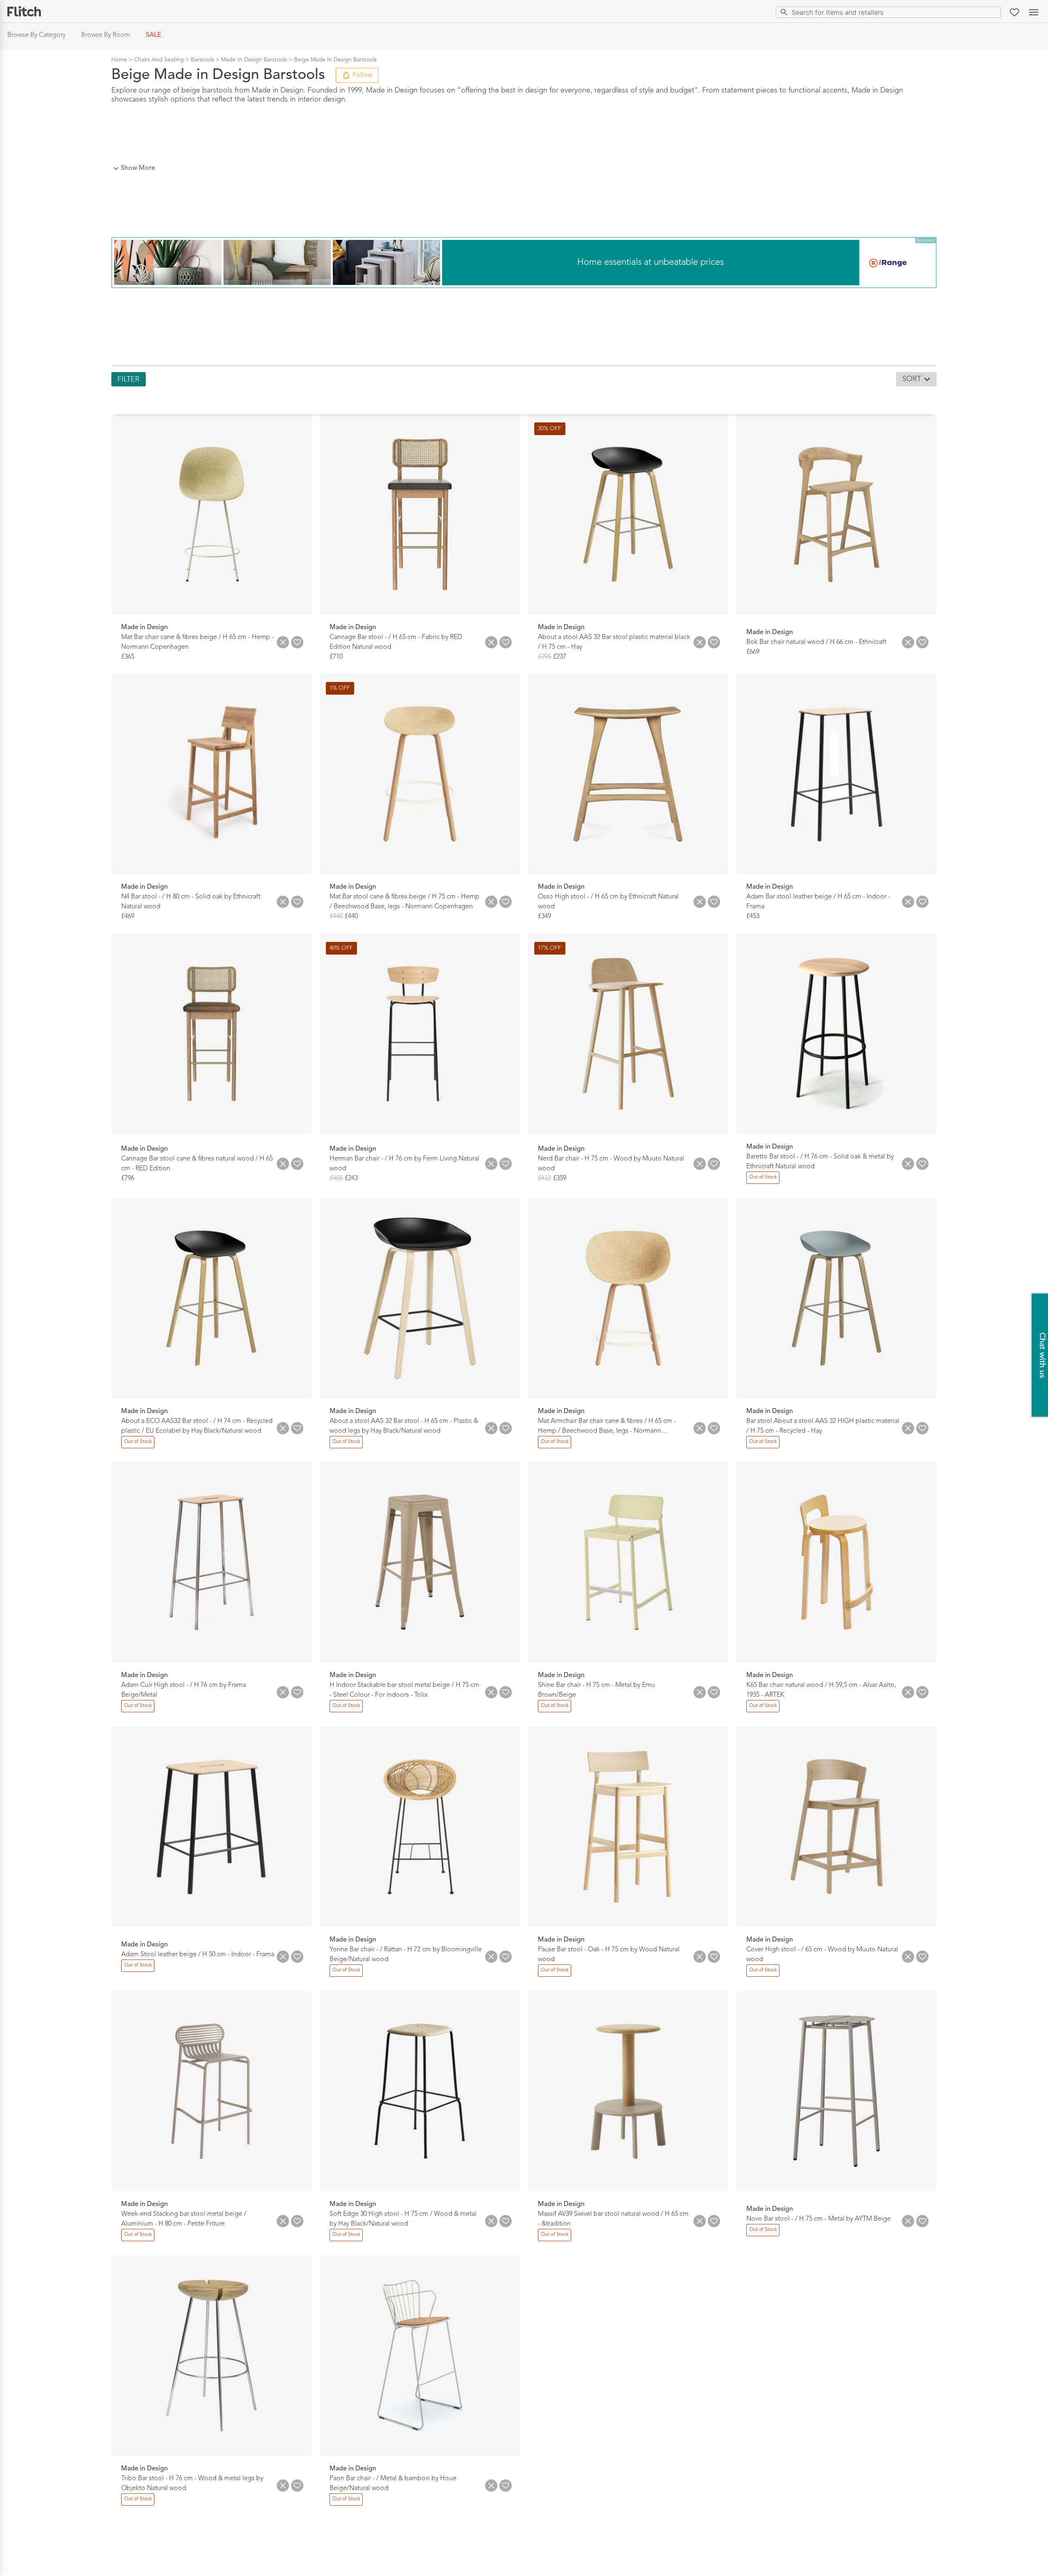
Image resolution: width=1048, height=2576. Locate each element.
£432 (544, 1179)
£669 (753, 652)
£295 (544, 657)
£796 (128, 1179)
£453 (753, 917)
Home (119, 60)
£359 (560, 1179)
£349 (544, 917)
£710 (336, 657)
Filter (129, 379)
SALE (154, 35)
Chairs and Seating (159, 60)
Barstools (202, 60)
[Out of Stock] (763, 1183)
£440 (336, 917)
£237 (560, 657)
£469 (128, 917)
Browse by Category (36, 35)
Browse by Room (106, 35)
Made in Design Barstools (254, 60)
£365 (128, 657)
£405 (336, 1179)
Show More (138, 168)
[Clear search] (993, 12)
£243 (351, 1179)
